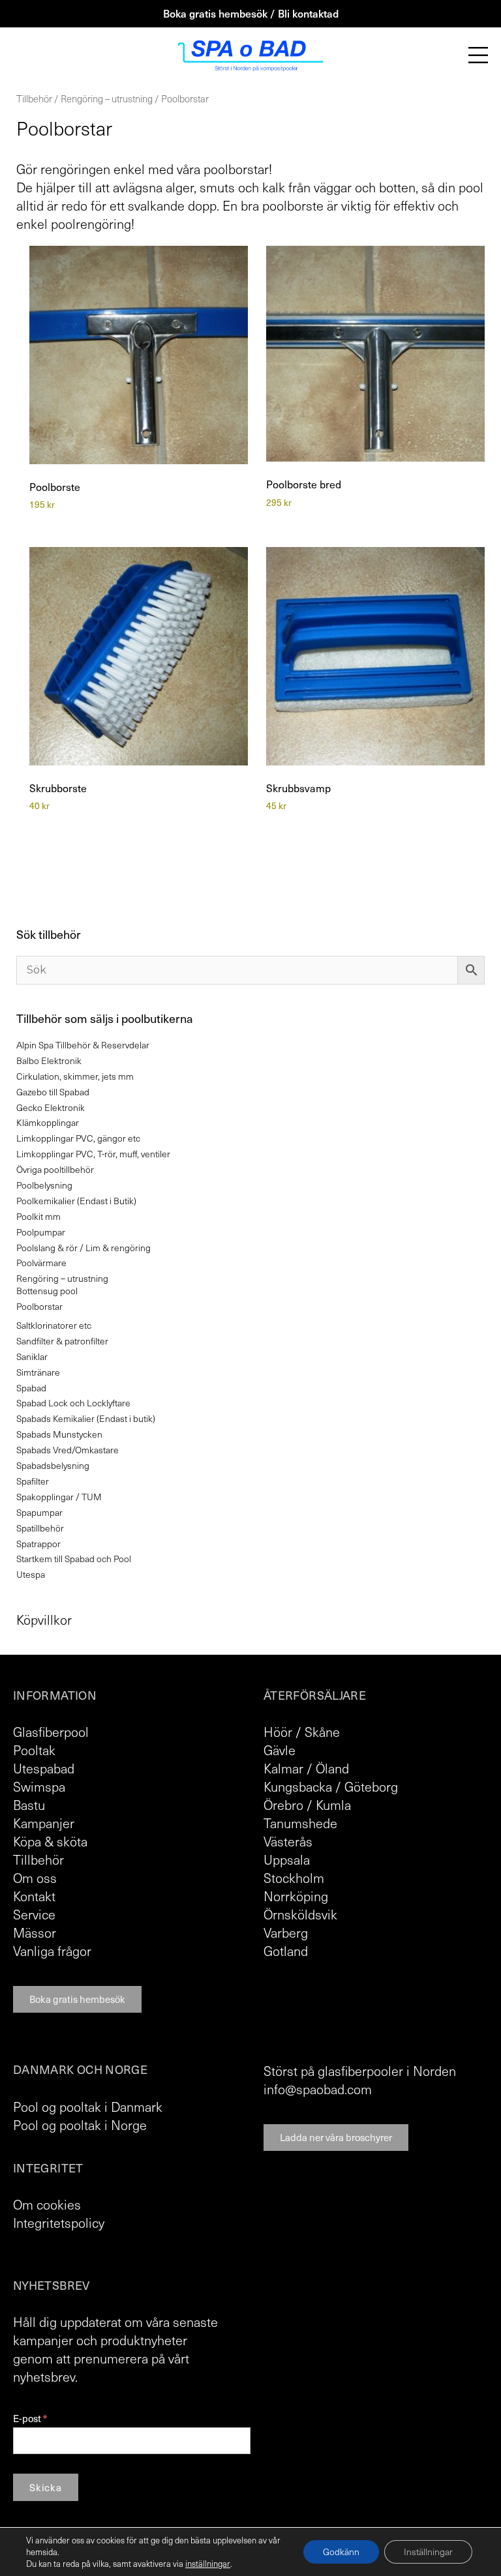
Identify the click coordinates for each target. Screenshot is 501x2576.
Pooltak (34, 1750)
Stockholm (294, 1878)
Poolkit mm (38, 1216)
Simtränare (38, 1372)
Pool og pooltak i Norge (80, 2125)
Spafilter (33, 1481)
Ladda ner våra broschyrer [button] (336, 2137)
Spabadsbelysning (53, 1465)
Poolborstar (39, 1306)
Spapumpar (39, 1512)
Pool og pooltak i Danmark (88, 2107)
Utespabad (44, 1768)
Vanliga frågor (52, 1951)
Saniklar (32, 1356)
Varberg (286, 1932)
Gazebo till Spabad (53, 1092)
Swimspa (39, 1786)
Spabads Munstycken (59, 1434)
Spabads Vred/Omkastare (68, 1450)
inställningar (208, 2564)
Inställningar (428, 2552)
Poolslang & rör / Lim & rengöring (83, 1248)
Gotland (286, 1951)
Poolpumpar (41, 1232)
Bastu (29, 1805)
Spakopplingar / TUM (59, 1497)
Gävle (280, 1750)
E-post (30, 2419)
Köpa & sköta (50, 1841)
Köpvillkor (44, 1620)
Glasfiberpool (51, 1732)
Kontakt (34, 1896)
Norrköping (296, 1896)
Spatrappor (38, 1544)
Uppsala (287, 1859)
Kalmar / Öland (306, 1768)
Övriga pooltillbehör (55, 1169)
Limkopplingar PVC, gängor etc (78, 1138)
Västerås (288, 1841)
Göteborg (371, 1786)
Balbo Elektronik (49, 1060)
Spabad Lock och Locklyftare (73, 1403)
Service (34, 1914)
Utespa (31, 1574)
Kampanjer (44, 1823)
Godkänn (341, 2552)
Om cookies (47, 2204)
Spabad (31, 1388)
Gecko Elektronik (51, 1107)
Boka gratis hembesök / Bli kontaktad (251, 13)
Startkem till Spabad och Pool (74, 1559)
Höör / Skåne (302, 1732)
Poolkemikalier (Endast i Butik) (76, 1201)
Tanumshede (300, 1823)
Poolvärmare (41, 1263)
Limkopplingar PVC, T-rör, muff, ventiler (93, 1154)
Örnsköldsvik (300, 1914)
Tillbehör (34, 98)
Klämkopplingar (48, 1122)
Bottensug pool (47, 1291)
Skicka (46, 2487)
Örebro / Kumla (307, 1805)
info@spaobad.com (318, 2089)
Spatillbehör (40, 1528)
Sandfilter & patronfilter (62, 1341)
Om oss (35, 1878)
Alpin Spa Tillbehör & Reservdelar (83, 1045)
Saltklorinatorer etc (54, 1325)
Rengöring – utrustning (107, 98)
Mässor (35, 1932)
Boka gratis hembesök (77, 1999)
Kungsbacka (298, 1786)
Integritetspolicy (59, 2223)
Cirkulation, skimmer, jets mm (75, 1076)
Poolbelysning (44, 1185)
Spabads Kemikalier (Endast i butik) (86, 1418)
